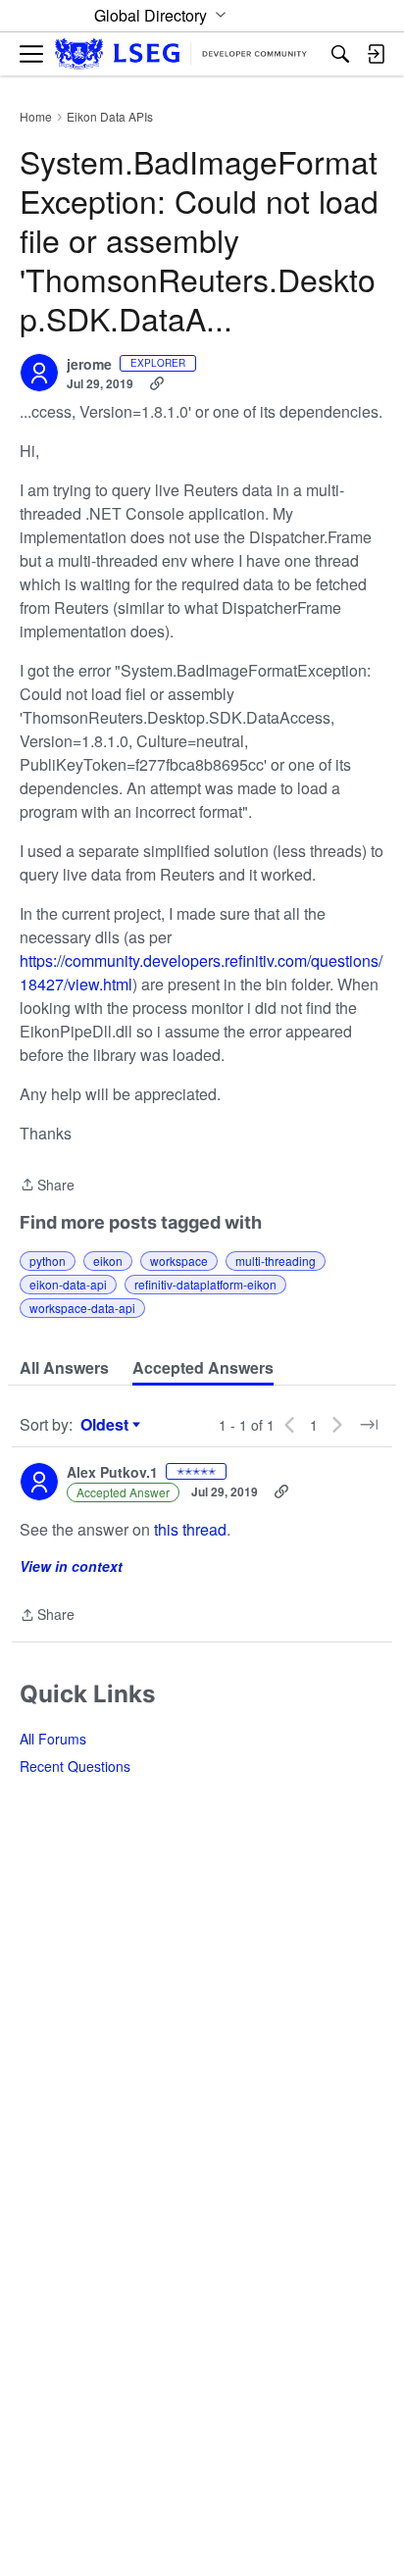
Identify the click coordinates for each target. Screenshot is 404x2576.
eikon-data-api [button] (68, 1284)
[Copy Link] (157, 383)
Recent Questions (75, 1766)
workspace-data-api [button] (82, 1308)
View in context (71, 1566)
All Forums (53, 1739)
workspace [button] (179, 1261)
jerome (89, 365)
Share (47, 1186)
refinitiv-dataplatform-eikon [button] (205, 1284)
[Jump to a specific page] (369, 1425)
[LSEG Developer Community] (181, 54)
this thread (190, 1529)
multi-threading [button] (276, 1261)
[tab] (64, 1368)
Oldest (107, 1425)
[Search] (340, 54)
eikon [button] (108, 1261)
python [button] (48, 1261)
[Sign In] (376, 54)
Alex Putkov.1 (112, 1473)
